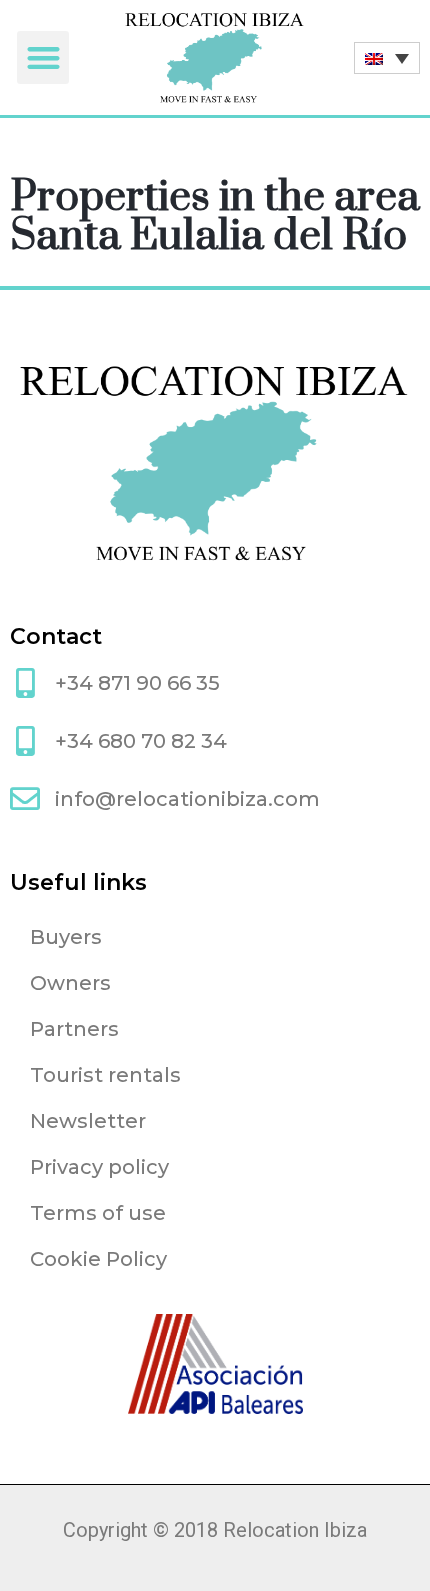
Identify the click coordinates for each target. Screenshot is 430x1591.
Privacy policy (99, 1167)
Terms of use (98, 1213)
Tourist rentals (105, 1075)
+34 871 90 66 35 (137, 683)
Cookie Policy (98, 1259)
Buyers (66, 937)
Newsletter (88, 1121)
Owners (70, 983)
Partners (74, 1029)
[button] (43, 57)
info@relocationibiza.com (187, 799)
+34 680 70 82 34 (141, 741)
